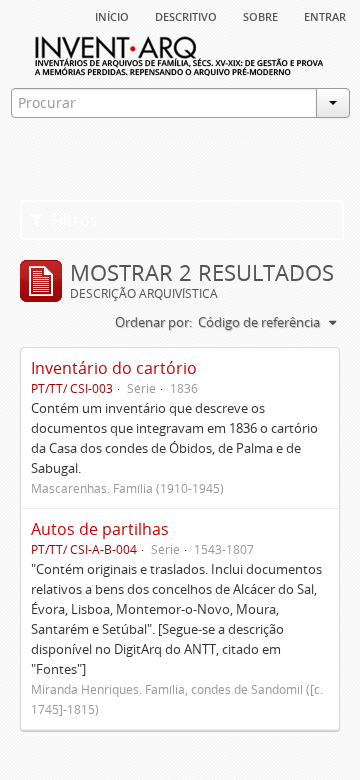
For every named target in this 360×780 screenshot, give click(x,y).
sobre (260, 15)
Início (112, 15)
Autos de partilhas (100, 529)
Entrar (325, 15)
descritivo (186, 15)
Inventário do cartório (114, 368)
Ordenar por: (153, 322)
